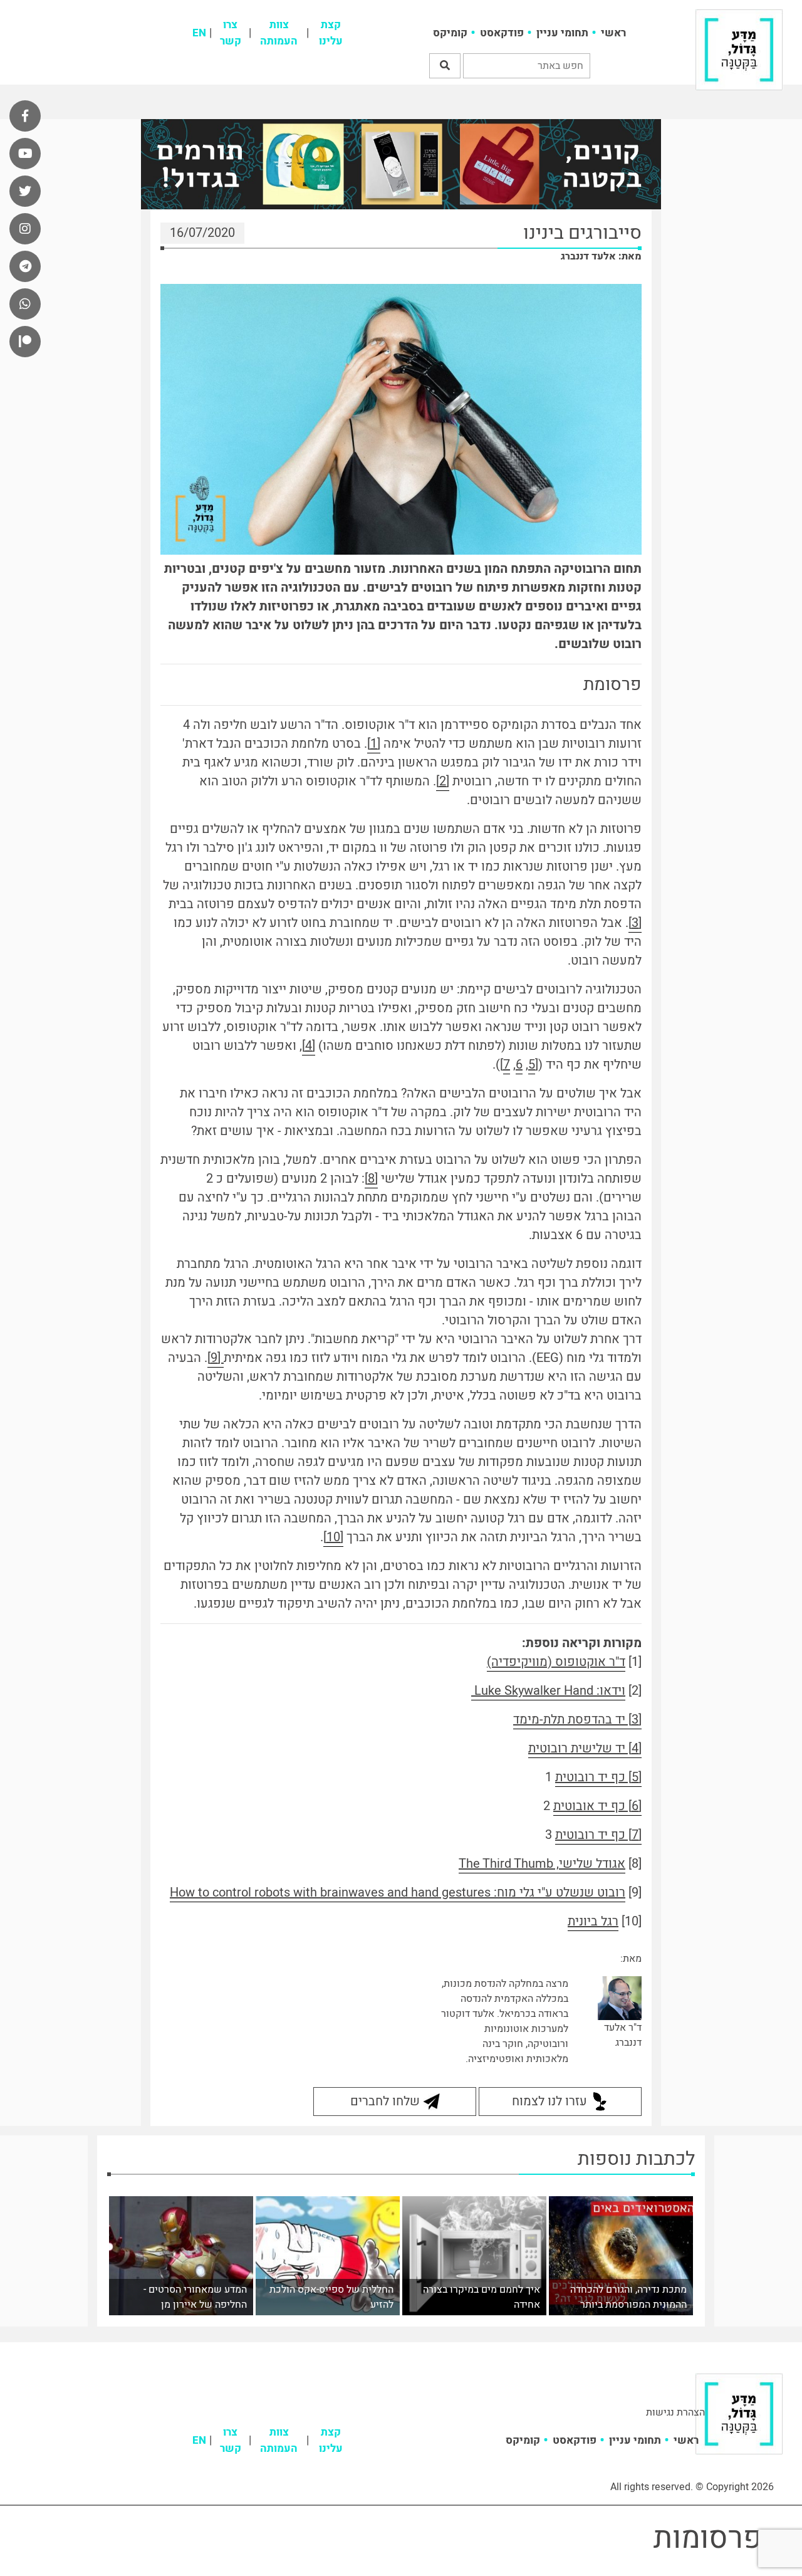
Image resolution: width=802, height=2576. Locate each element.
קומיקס (450, 33)
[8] (371, 1179)
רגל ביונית (593, 1921)
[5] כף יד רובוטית (598, 1777)
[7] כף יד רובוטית (598, 1835)
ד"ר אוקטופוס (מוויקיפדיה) (556, 1662)
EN (199, 33)
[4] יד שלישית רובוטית (585, 1748)
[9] (216, 1358)
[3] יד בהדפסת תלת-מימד (577, 1720)
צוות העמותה (279, 33)
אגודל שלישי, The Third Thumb (542, 1864)
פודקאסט (502, 33)
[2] (443, 781)
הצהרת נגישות (675, 2412)
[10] (333, 1537)
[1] (374, 744)
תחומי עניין (562, 33)
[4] (309, 1046)
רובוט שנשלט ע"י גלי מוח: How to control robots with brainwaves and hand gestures (398, 1893)
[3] (635, 923)
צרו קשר (231, 33)
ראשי (613, 33)
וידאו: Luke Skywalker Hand (548, 1691)
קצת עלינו (331, 33)
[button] (445, 66)
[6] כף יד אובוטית (597, 1806)
